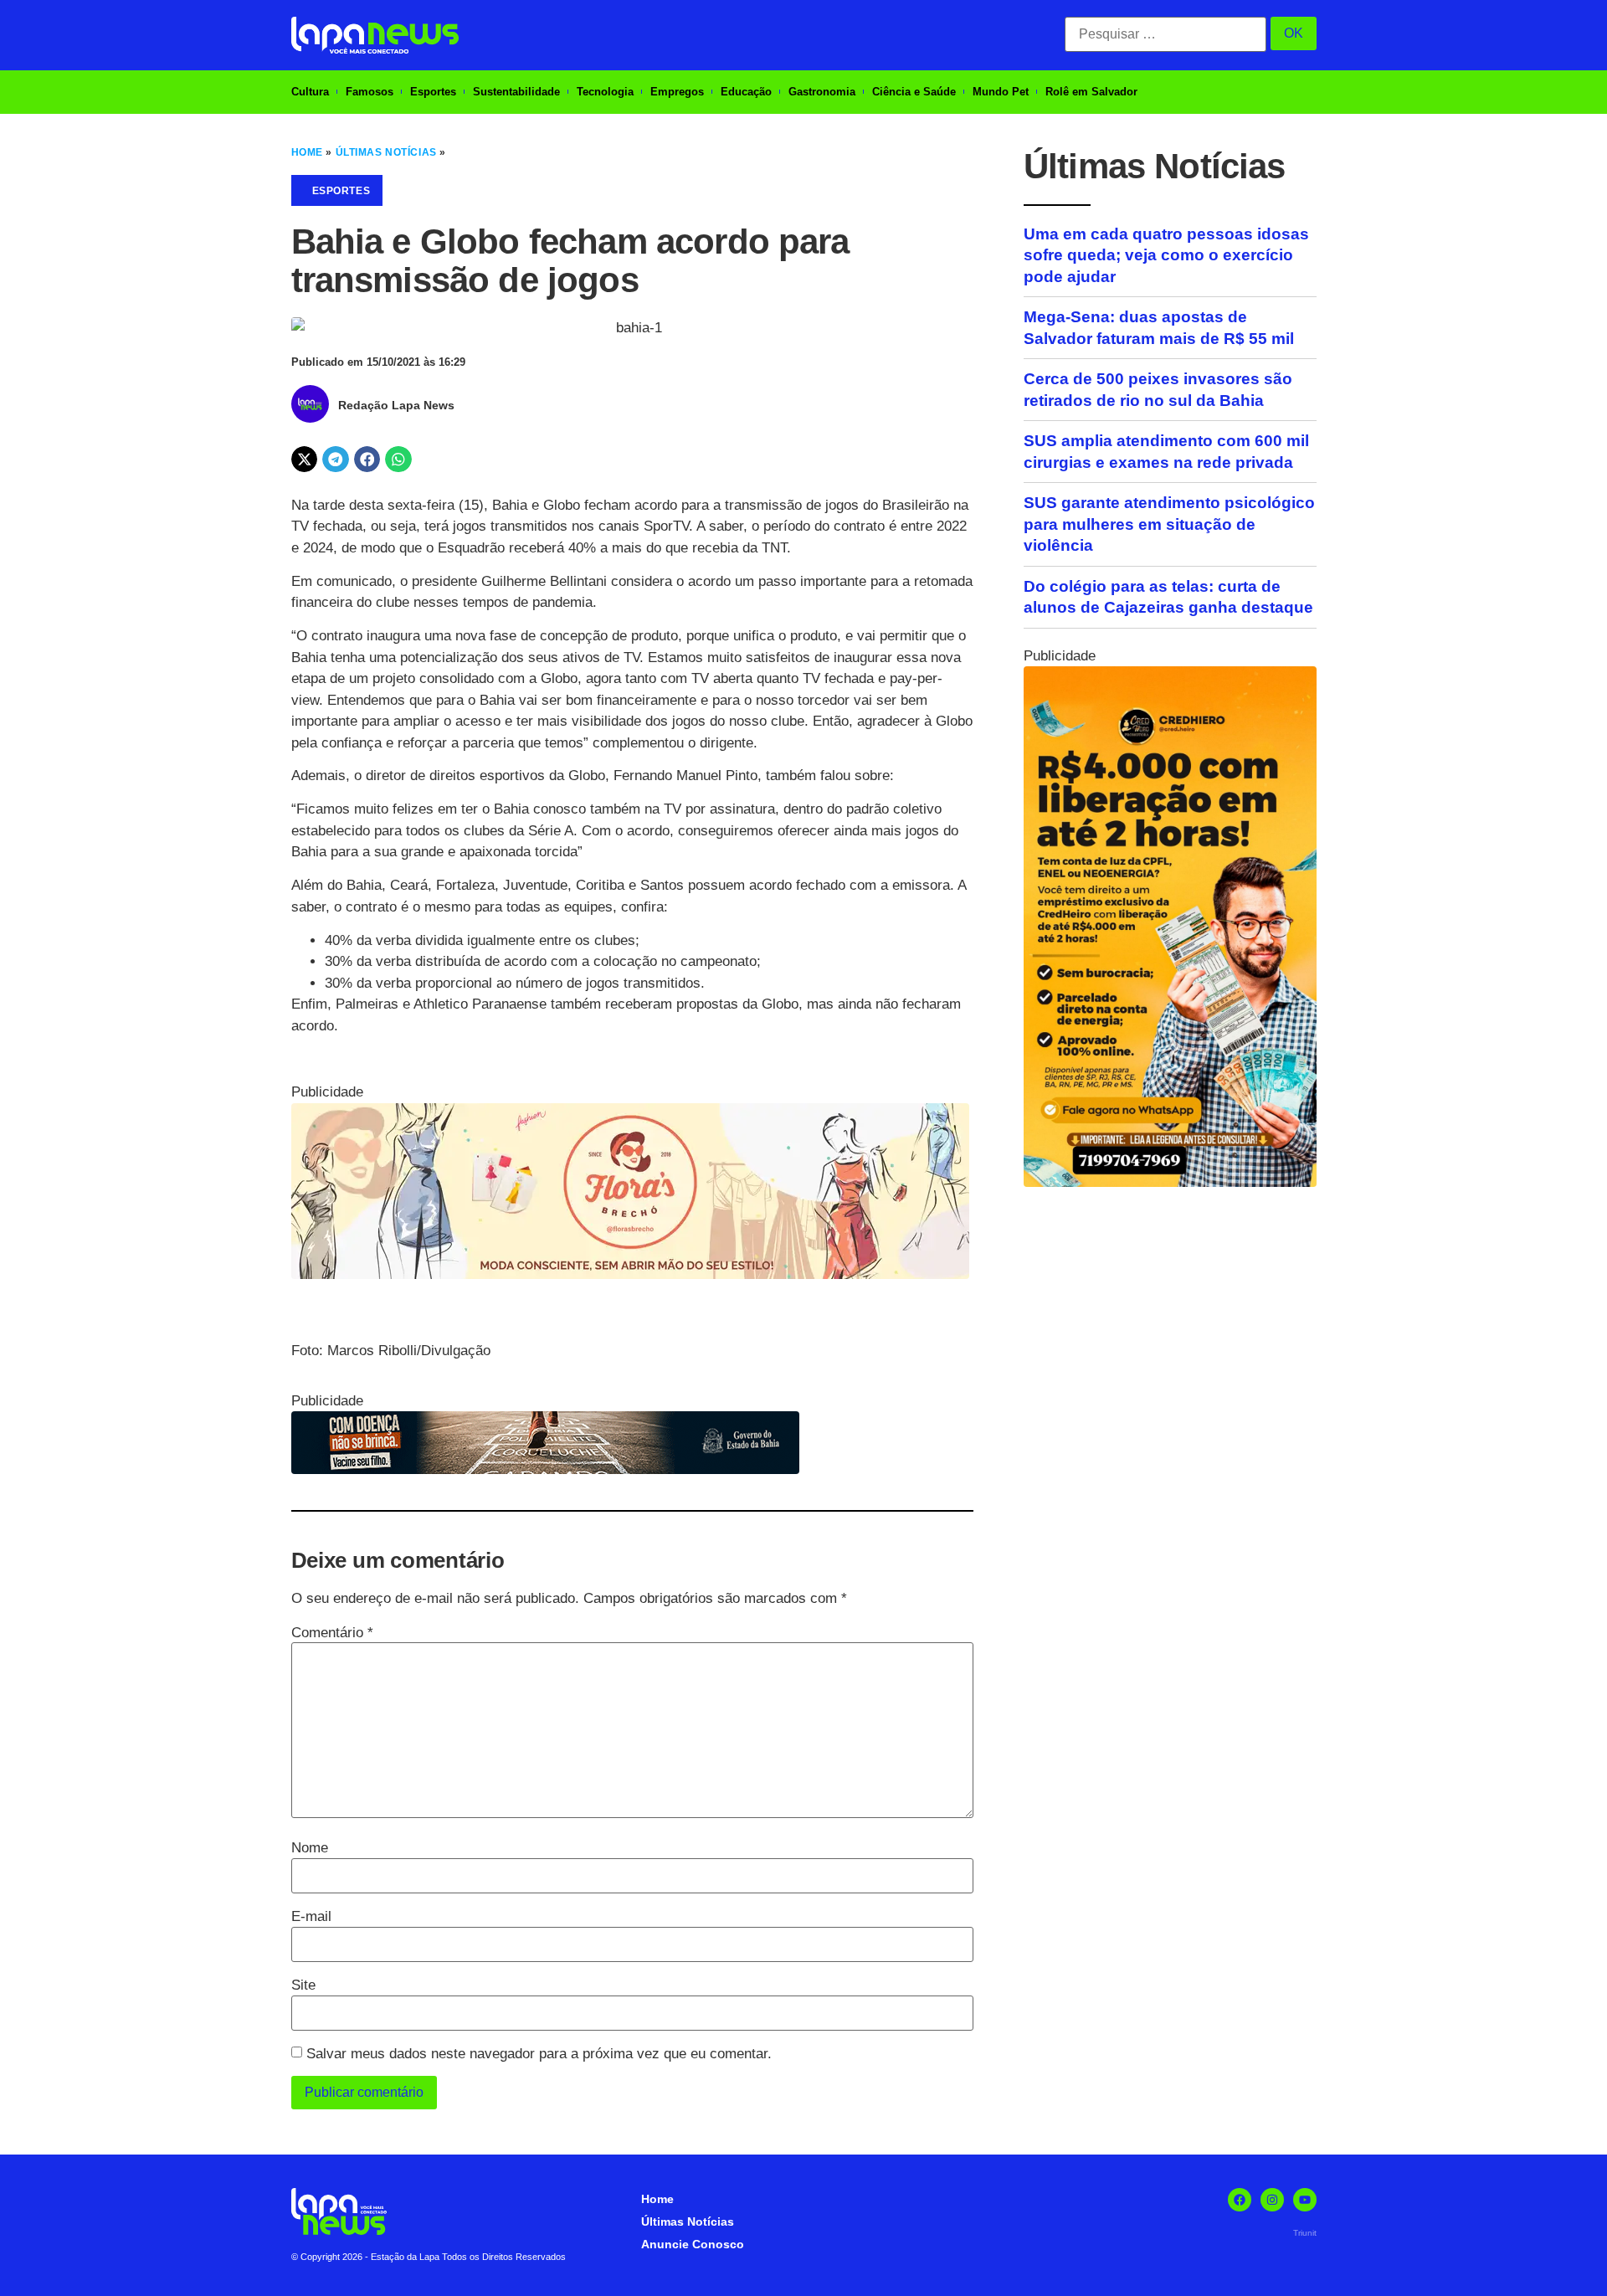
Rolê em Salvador (1091, 92)
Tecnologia (605, 92)
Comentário (332, 1633)
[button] (305, 460)
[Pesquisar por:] (1165, 34)
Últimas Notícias (386, 152)
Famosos (370, 92)
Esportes (433, 92)
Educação (746, 92)
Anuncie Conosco (693, 2244)
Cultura (310, 92)
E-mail (311, 1916)
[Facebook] (1240, 2200)
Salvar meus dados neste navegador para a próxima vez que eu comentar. (539, 2054)
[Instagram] (1272, 2200)
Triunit (1305, 2233)
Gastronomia (822, 92)
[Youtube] (1305, 2200)
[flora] (630, 1274)
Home (307, 152)
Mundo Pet (1001, 92)
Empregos (677, 92)
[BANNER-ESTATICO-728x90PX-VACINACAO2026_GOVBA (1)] (545, 1469)
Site (303, 1985)
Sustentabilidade (516, 92)
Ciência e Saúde (914, 92)
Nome (310, 1848)
